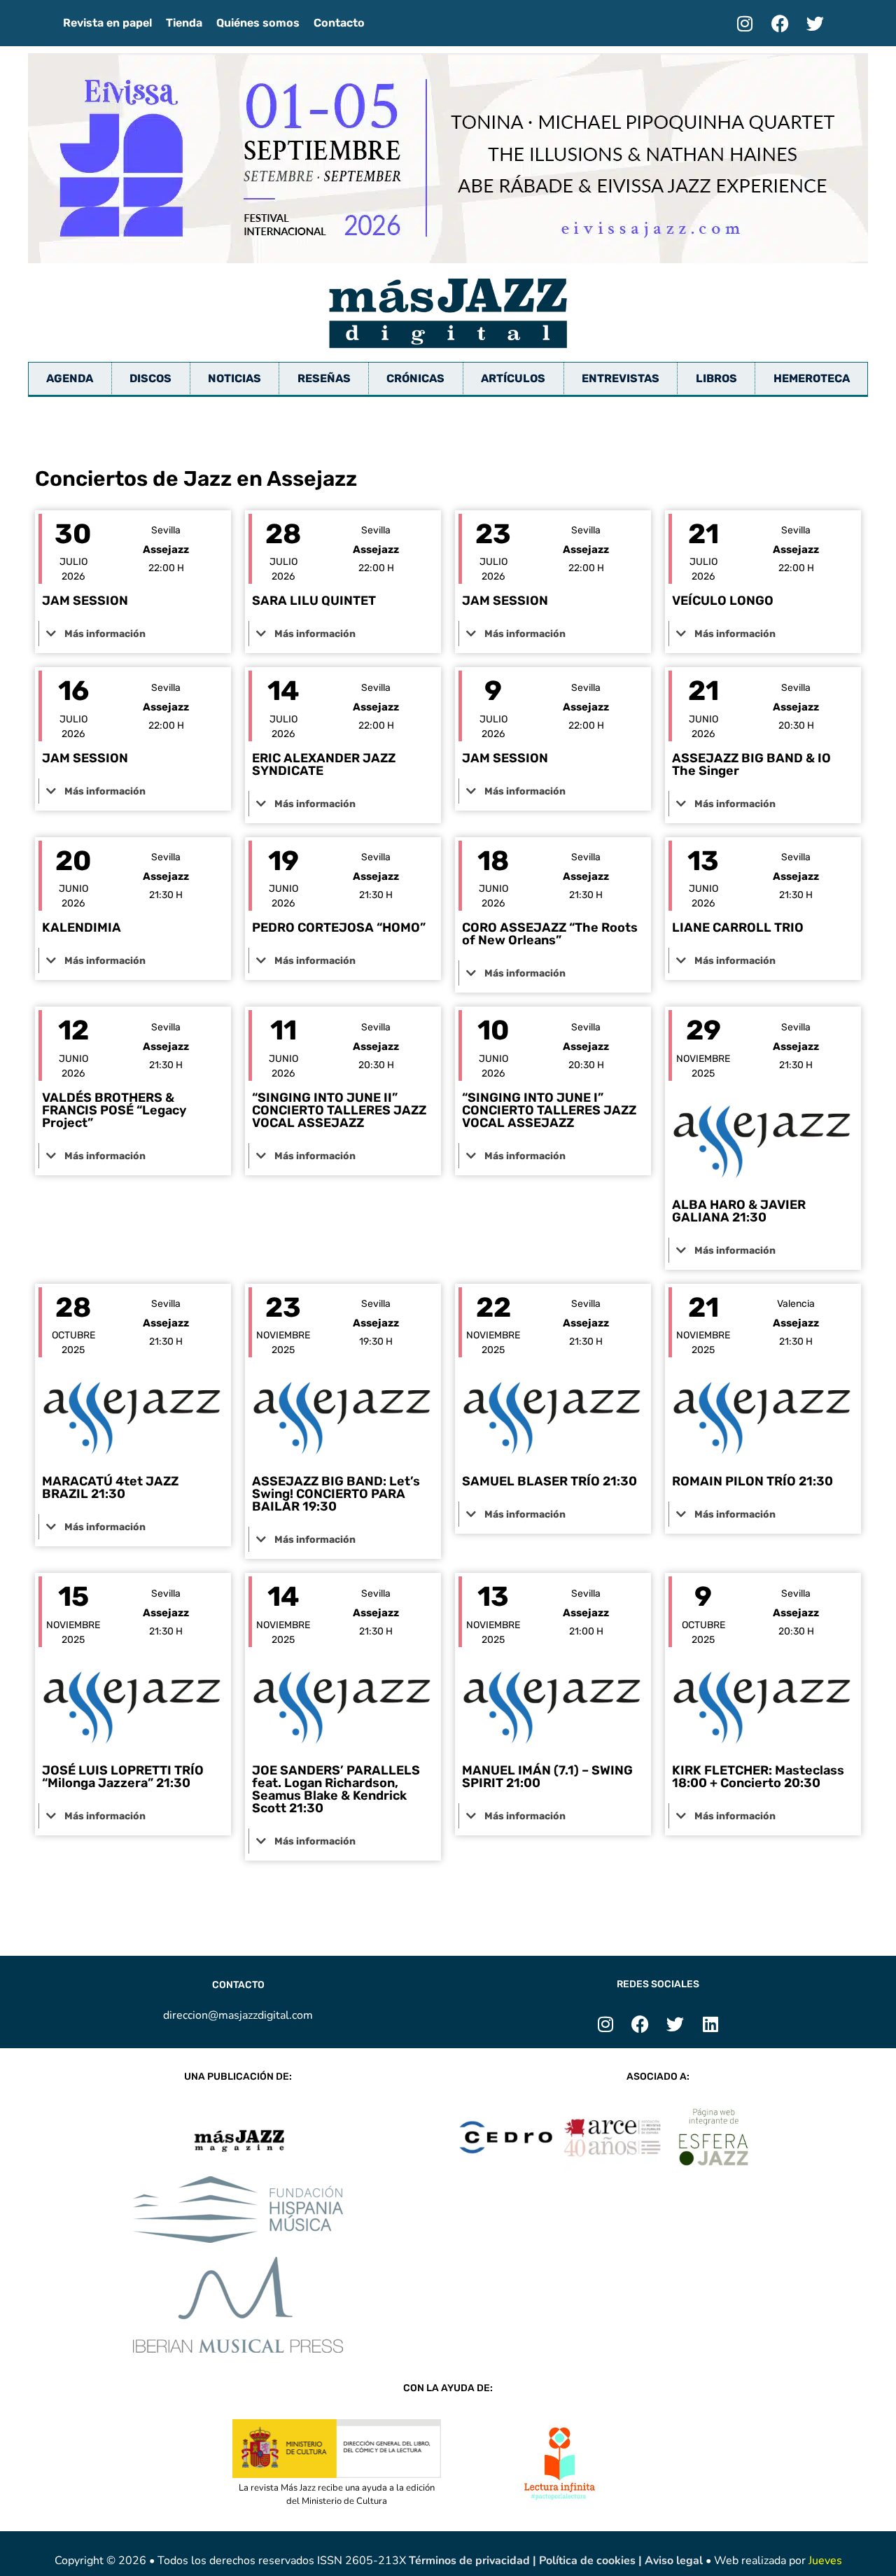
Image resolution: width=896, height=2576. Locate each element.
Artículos (513, 378)
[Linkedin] (710, 2024)
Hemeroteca (812, 378)
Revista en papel (107, 23)
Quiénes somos (258, 23)
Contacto (339, 23)
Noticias (234, 378)
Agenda (70, 378)
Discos (150, 378)
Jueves (825, 2561)
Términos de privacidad (471, 2561)
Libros (716, 378)
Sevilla (166, 530)
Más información (105, 634)
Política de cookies (589, 2561)
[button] (133, 633)
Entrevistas (621, 378)
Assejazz (166, 549)
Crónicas (415, 378)
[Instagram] (745, 23)
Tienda (184, 23)
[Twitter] (815, 23)
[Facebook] (780, 23)
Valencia (796, 1304)
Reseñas (324, 378)
